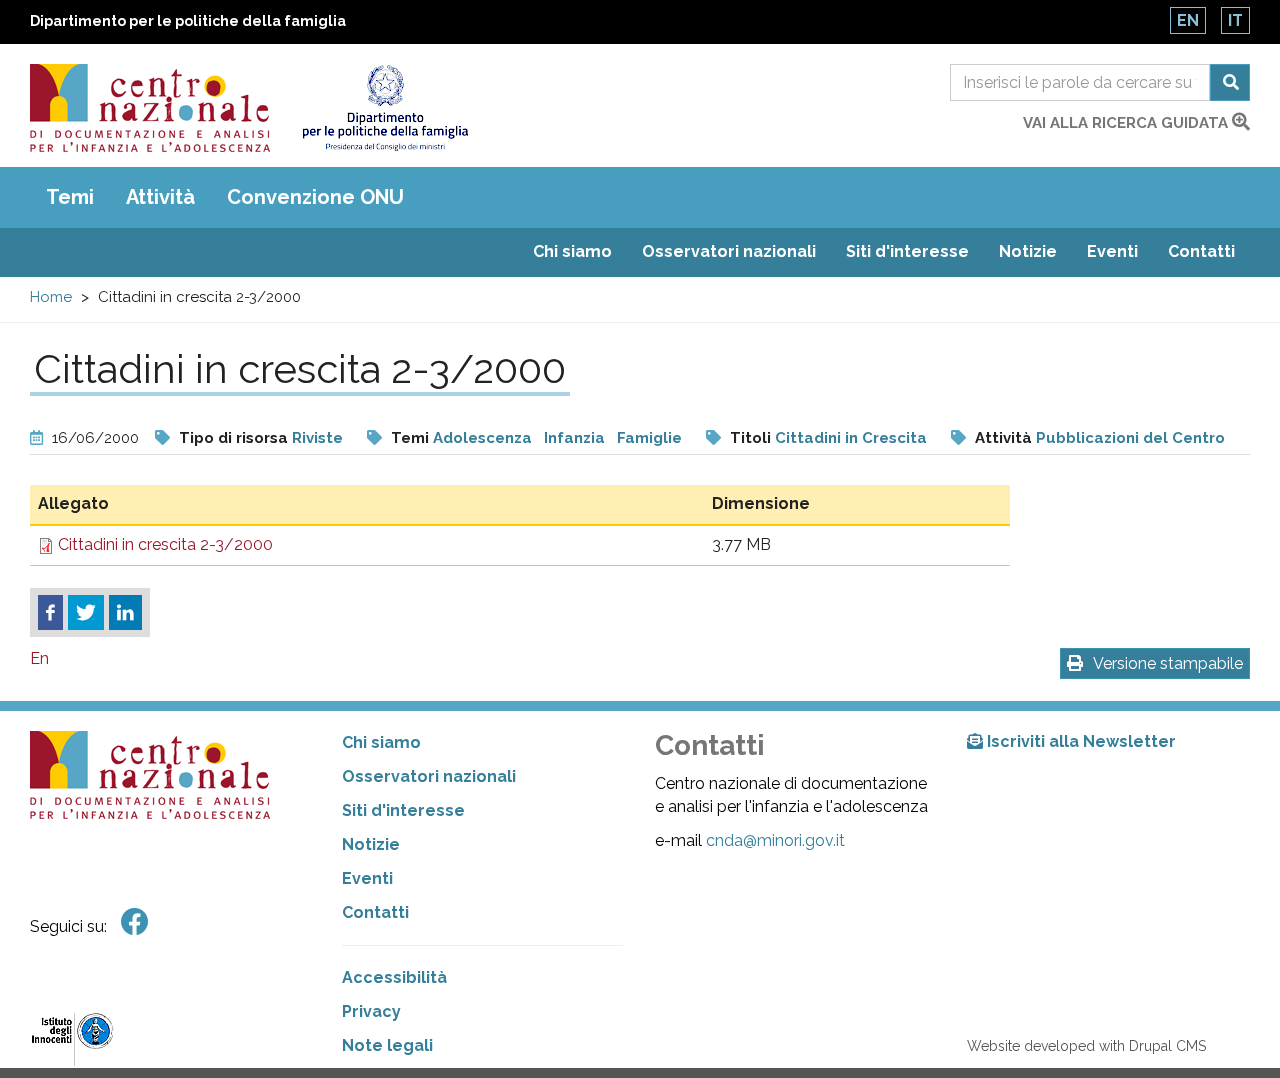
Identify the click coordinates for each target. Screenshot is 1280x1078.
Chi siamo (572, 251)
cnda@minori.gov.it (775, 840)
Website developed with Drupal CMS (1086, 1046)
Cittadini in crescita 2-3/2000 (165, 544)
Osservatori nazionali (729, 251)
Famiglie (649, 438)
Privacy (371, 1011)
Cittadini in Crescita (851, 438)
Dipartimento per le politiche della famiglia (188, 21)
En (1188, 20)
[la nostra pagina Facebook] (135, 922)
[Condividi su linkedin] (125, 613)
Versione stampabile (1168, 663)
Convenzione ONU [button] (315, 197)
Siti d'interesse (907, 251)
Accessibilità (394, 977)
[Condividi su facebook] (50, 613)
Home (51, 297)
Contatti (1201, 251)
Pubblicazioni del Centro (1130, 438)
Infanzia (574, 438)
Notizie (1028, 251)
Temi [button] (70, 197)
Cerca (1230, 82)
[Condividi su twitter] (86, 613)
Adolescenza (482, 438)
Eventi (1112, 251)
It (1235, 20)
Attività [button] (160, 197)
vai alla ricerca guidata (1127, 123)
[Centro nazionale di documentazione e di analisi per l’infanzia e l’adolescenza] (150, 108)
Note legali (387, 1045)
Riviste (317, 438)
